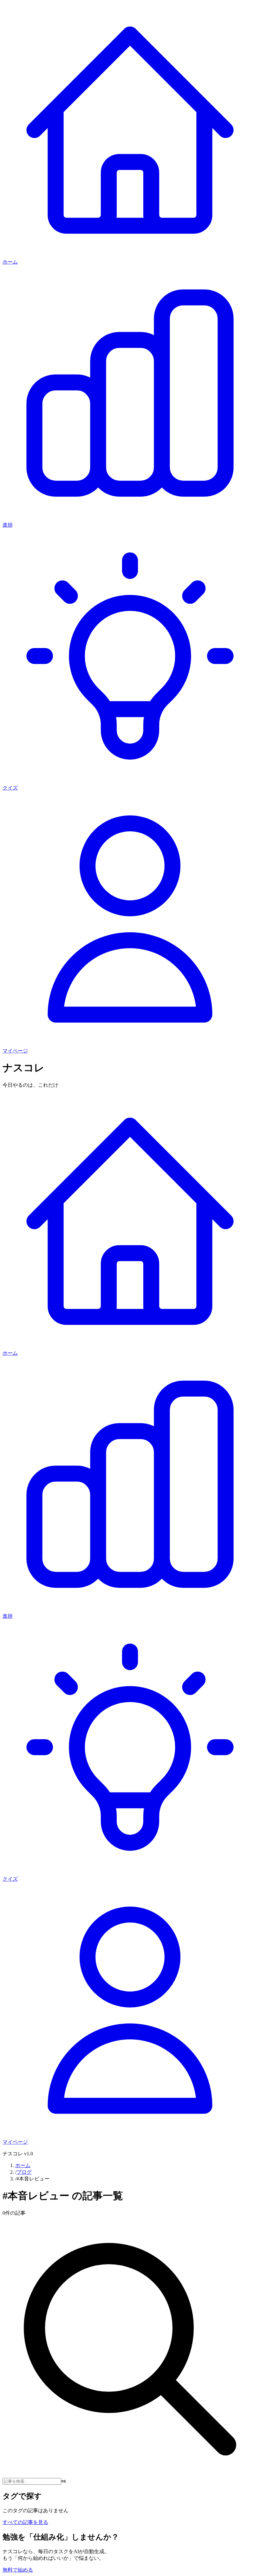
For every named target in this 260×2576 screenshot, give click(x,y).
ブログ (24, 2172)
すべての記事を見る (25, 2522)
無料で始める (18, 2570)
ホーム (23, 2165)
